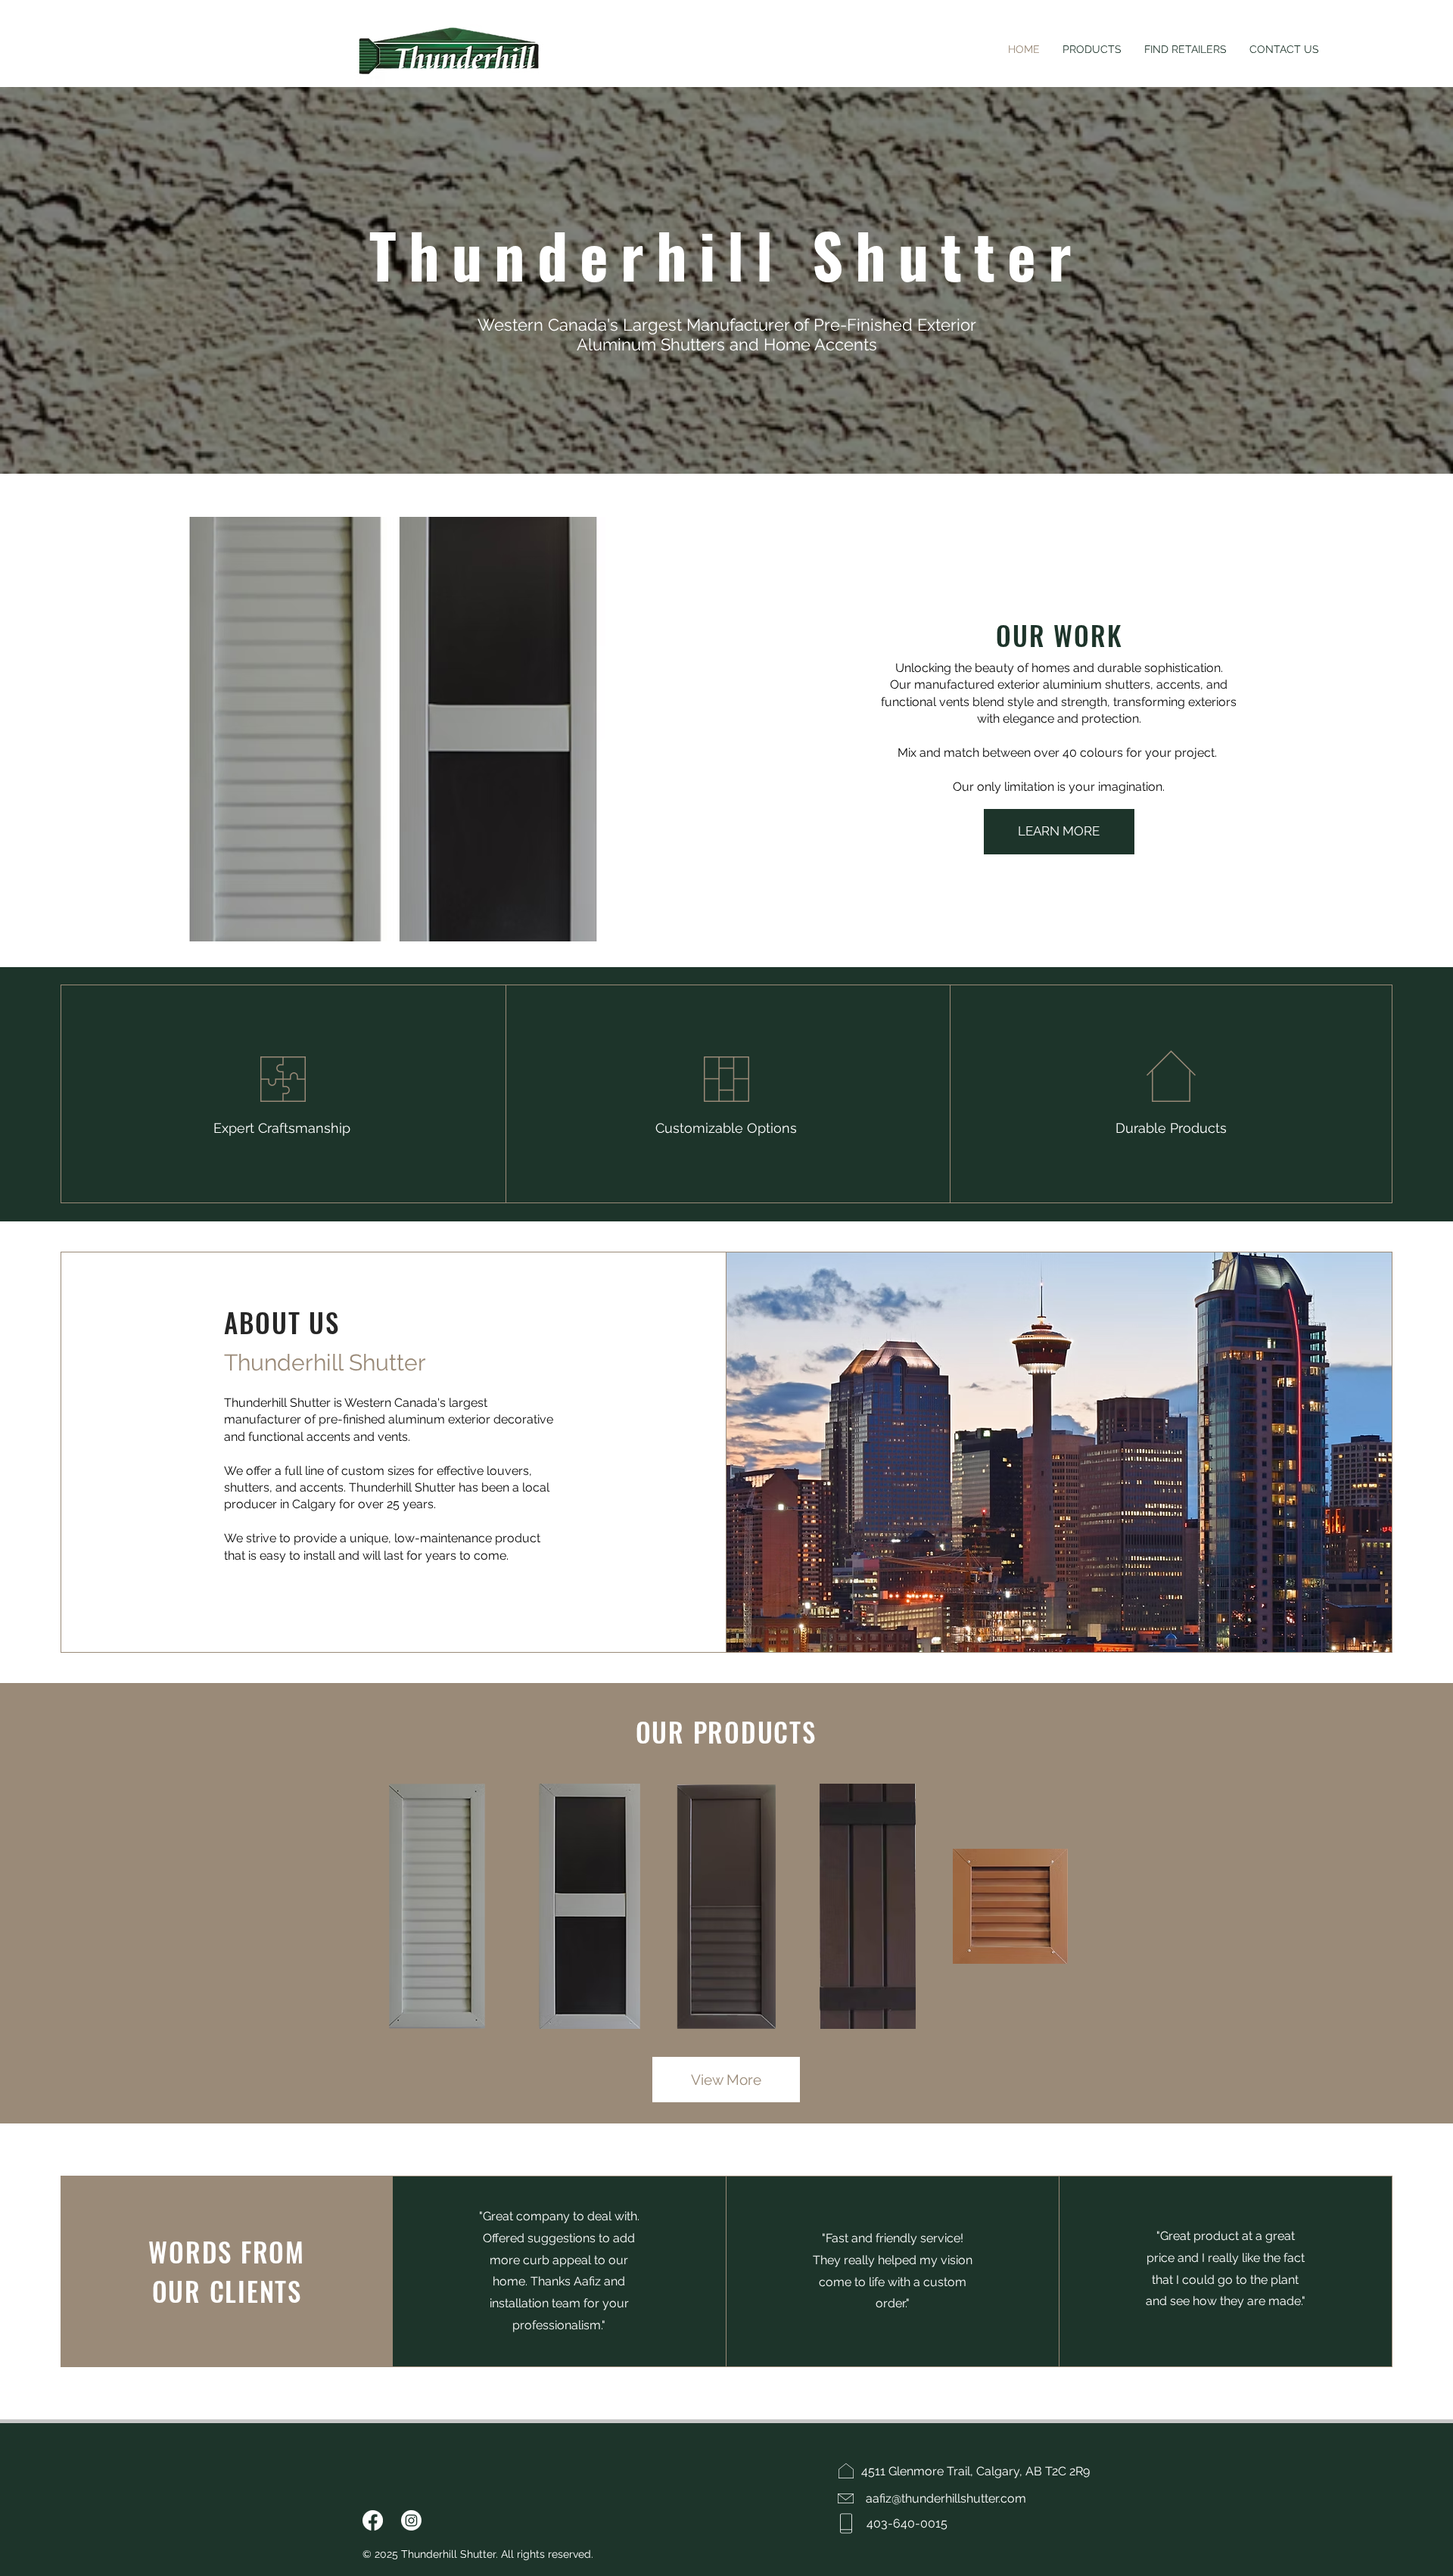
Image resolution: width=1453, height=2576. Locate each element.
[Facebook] (373, 2520)
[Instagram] (411, 2520)
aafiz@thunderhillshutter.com (946, 2498)
